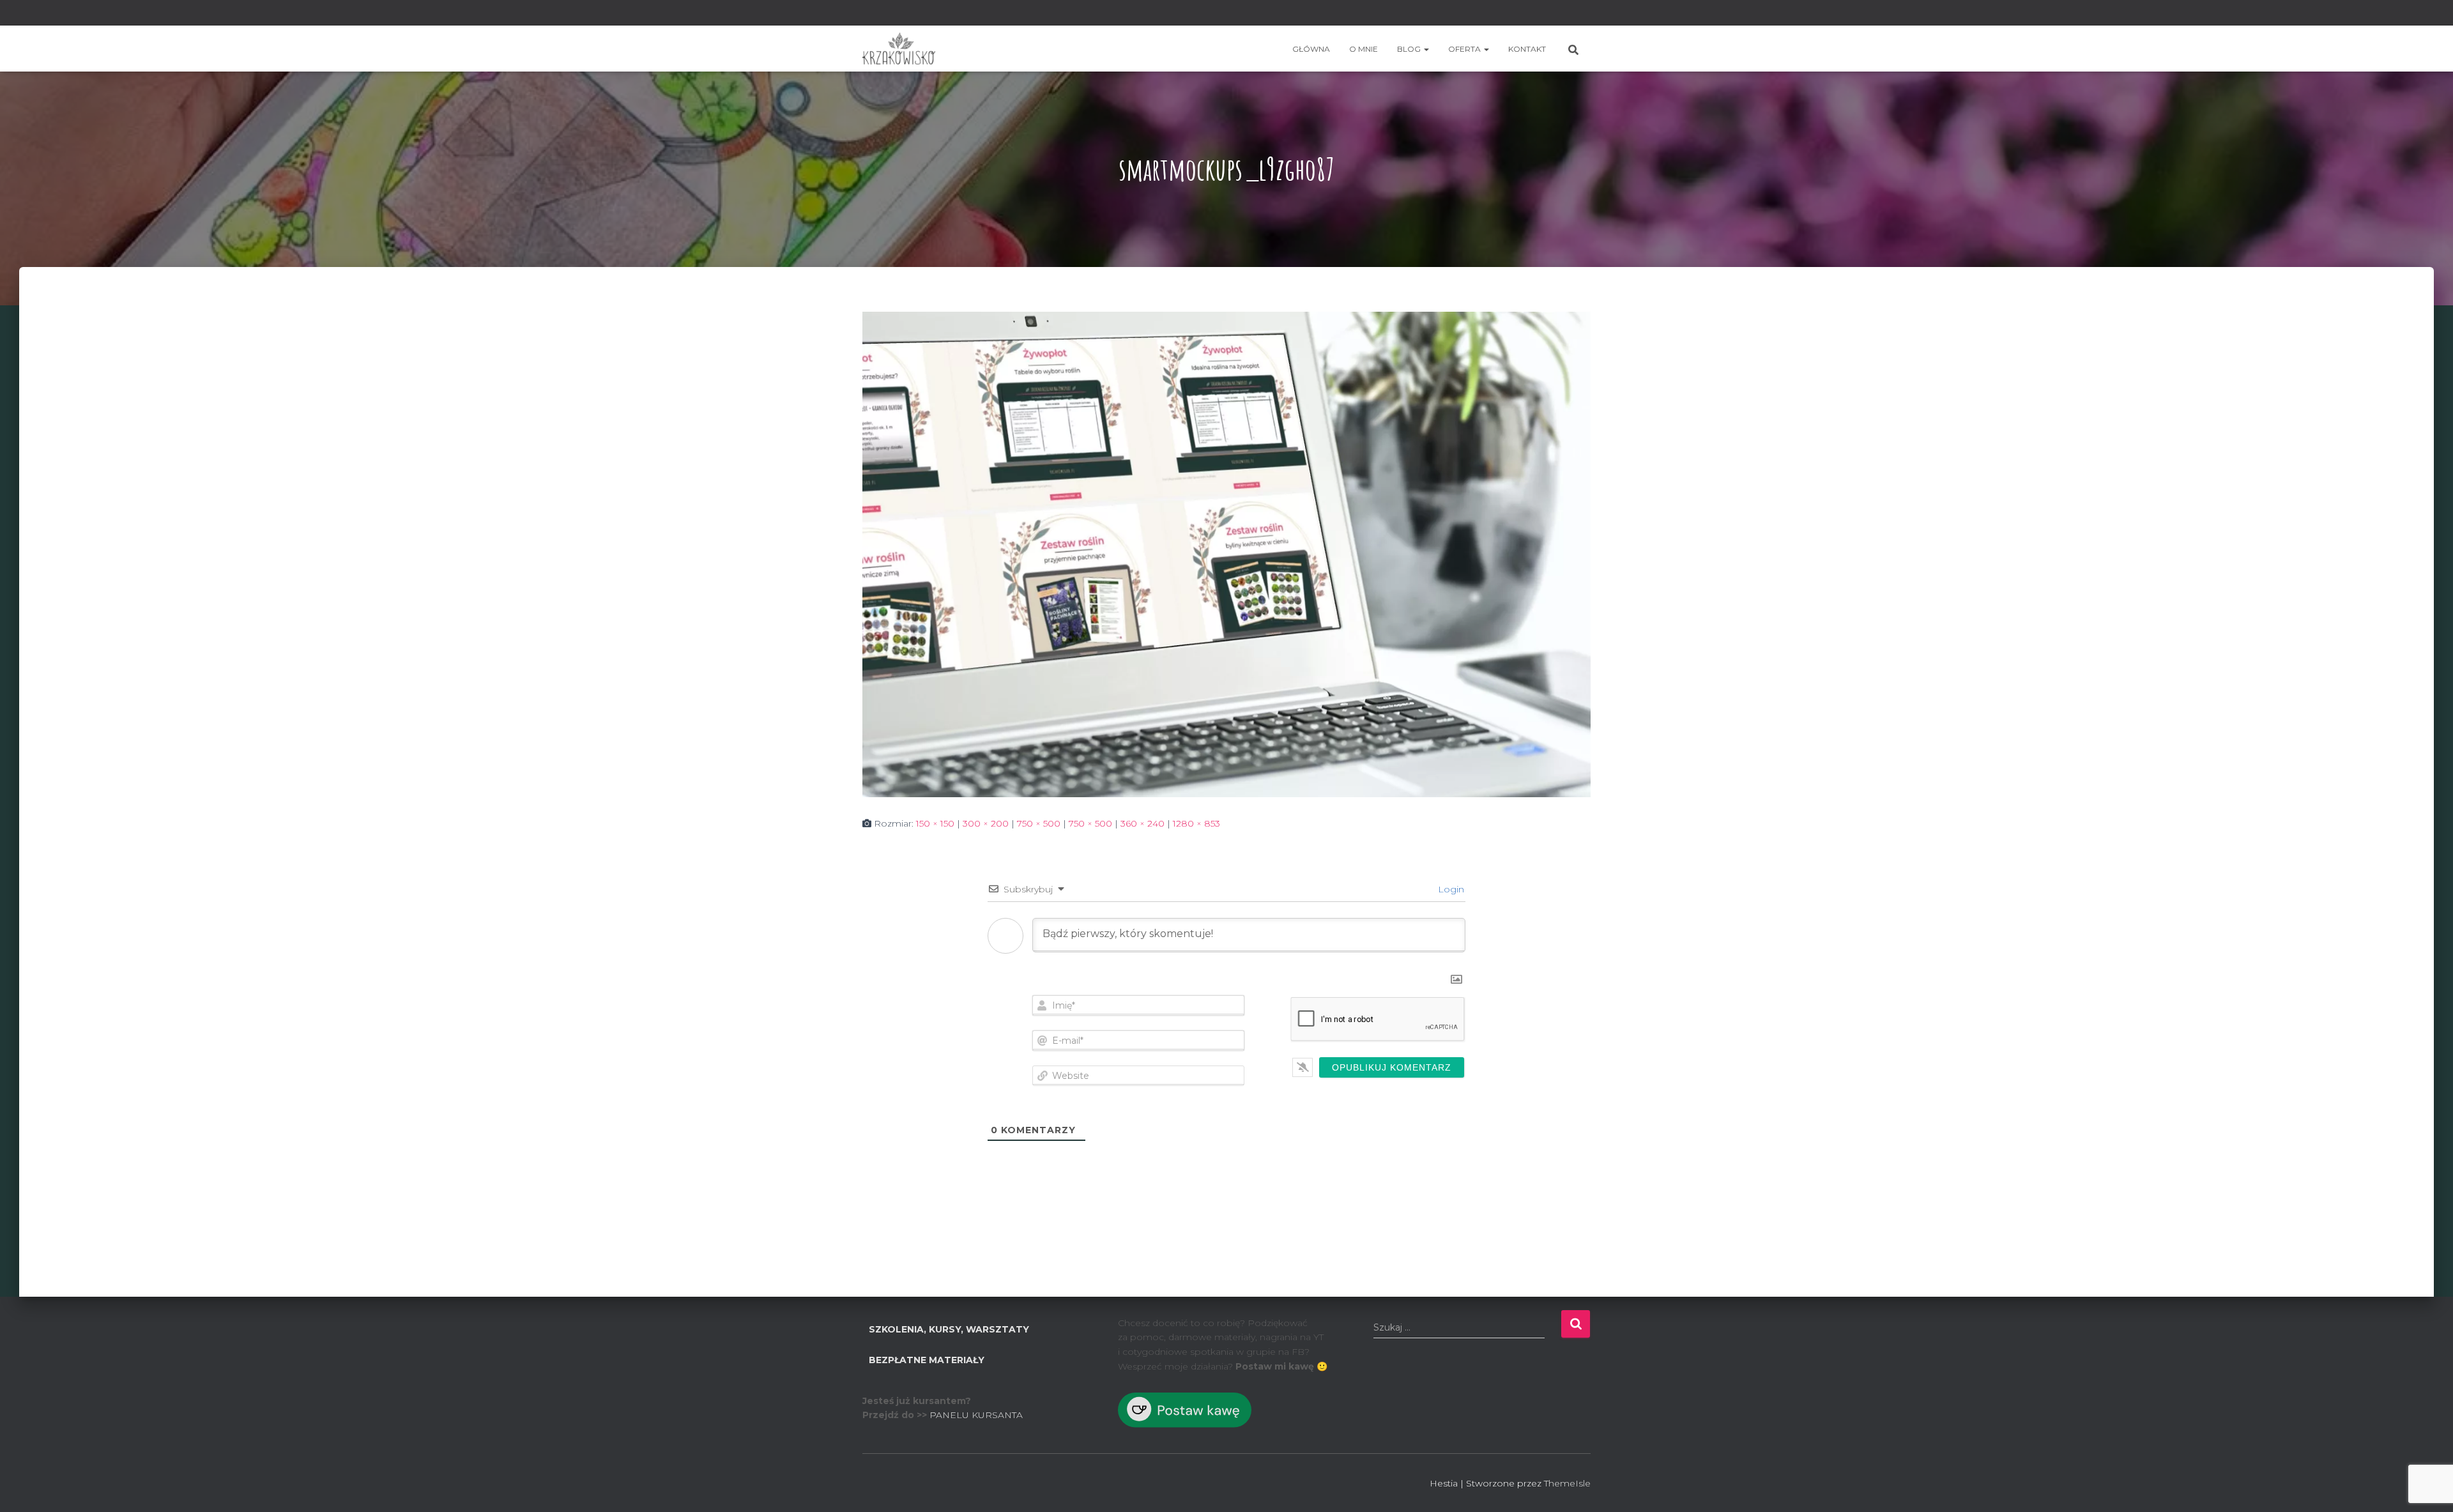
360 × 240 (1142, 823)
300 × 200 (986, 823)
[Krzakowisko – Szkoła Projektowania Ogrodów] (899, 49)
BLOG (1410, 49)
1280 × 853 (1196, 823)
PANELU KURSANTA (976, 1415)
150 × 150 (935, 823)
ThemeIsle (1567, 1483)
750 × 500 (1039, 823)
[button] (1426, 49)
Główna (1311, 49)
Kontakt (1527, 49)
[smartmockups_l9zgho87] (1226, 553)
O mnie (1364, 49)
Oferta (1465, 49)
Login (1450, 889)
